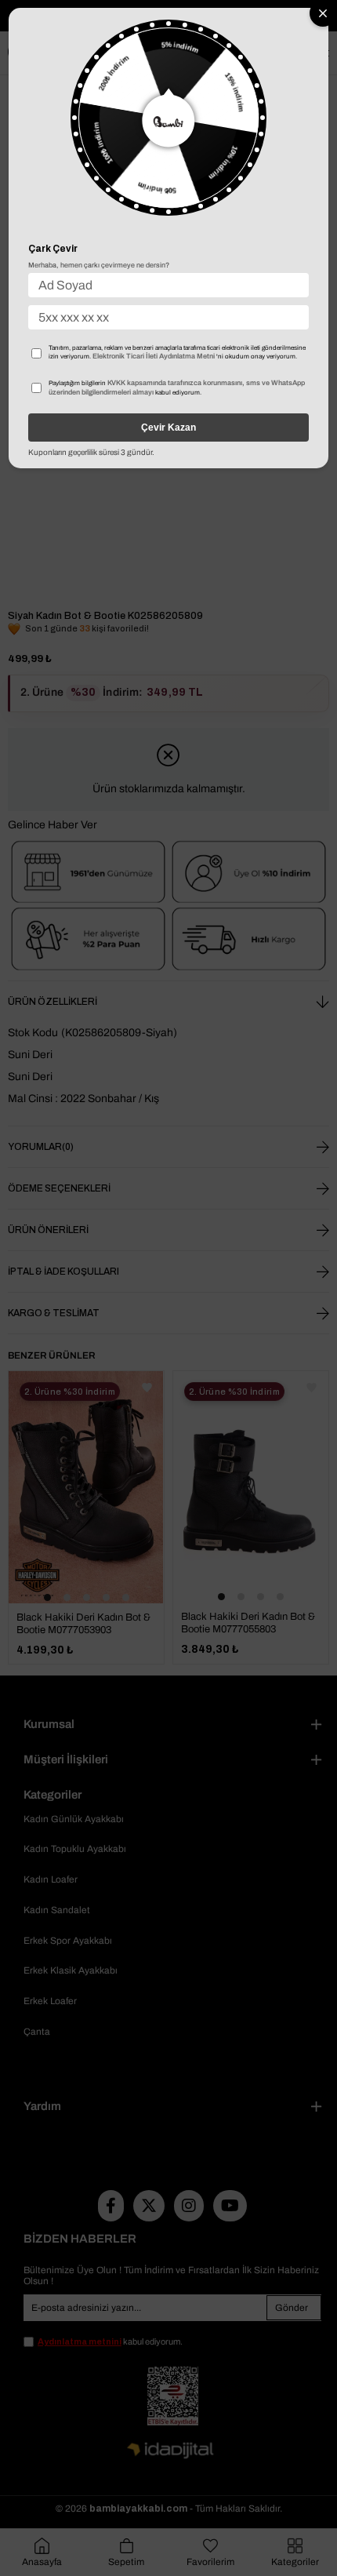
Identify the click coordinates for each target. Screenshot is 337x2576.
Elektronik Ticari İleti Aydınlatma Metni (154, 356)
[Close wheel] (323, 13)
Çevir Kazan (168, 428)
